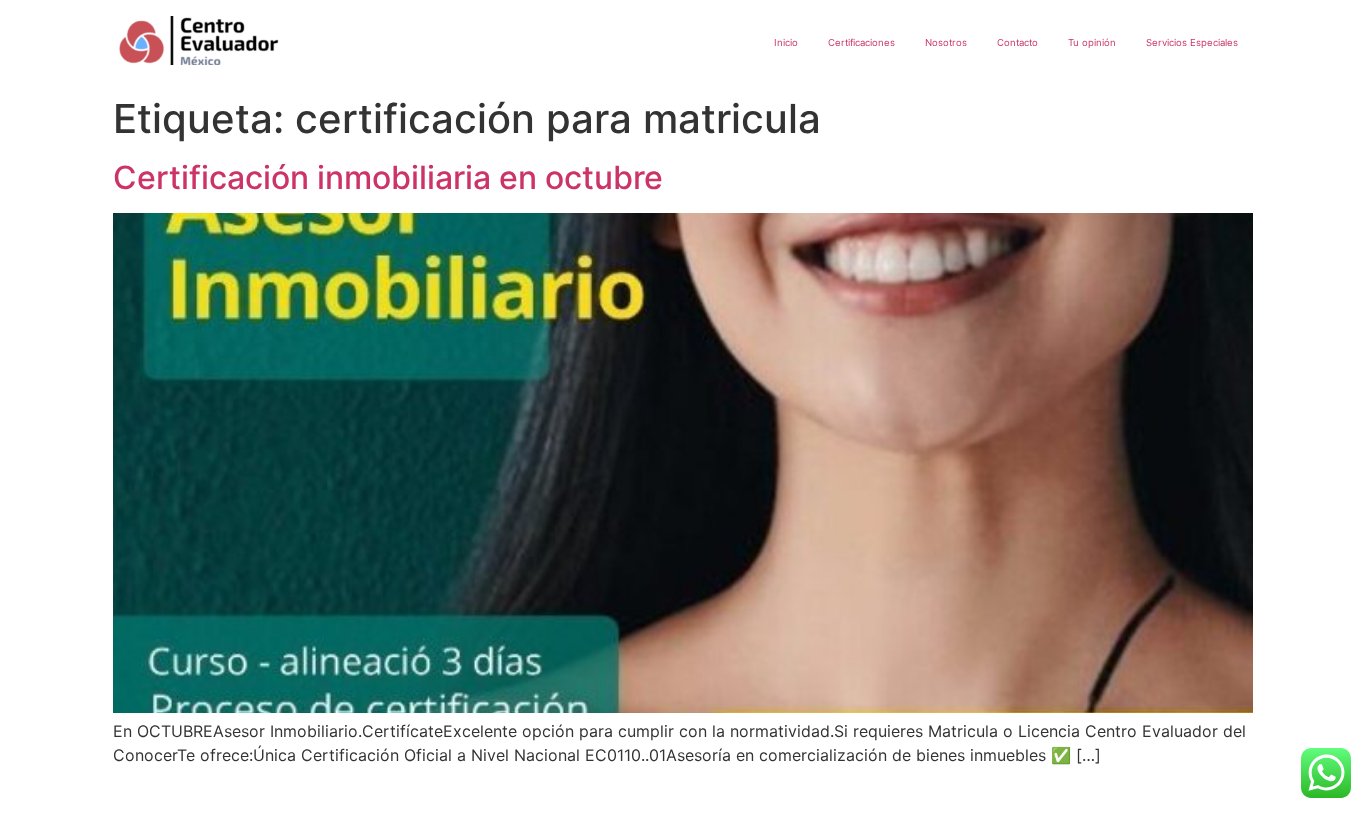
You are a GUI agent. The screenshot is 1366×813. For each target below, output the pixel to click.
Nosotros (946, 42)
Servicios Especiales (1192, 42)
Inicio (786, 42)
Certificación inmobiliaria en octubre (388, 177)
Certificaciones (861, 42)
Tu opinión (1092, 42)
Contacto (1017, 42)
